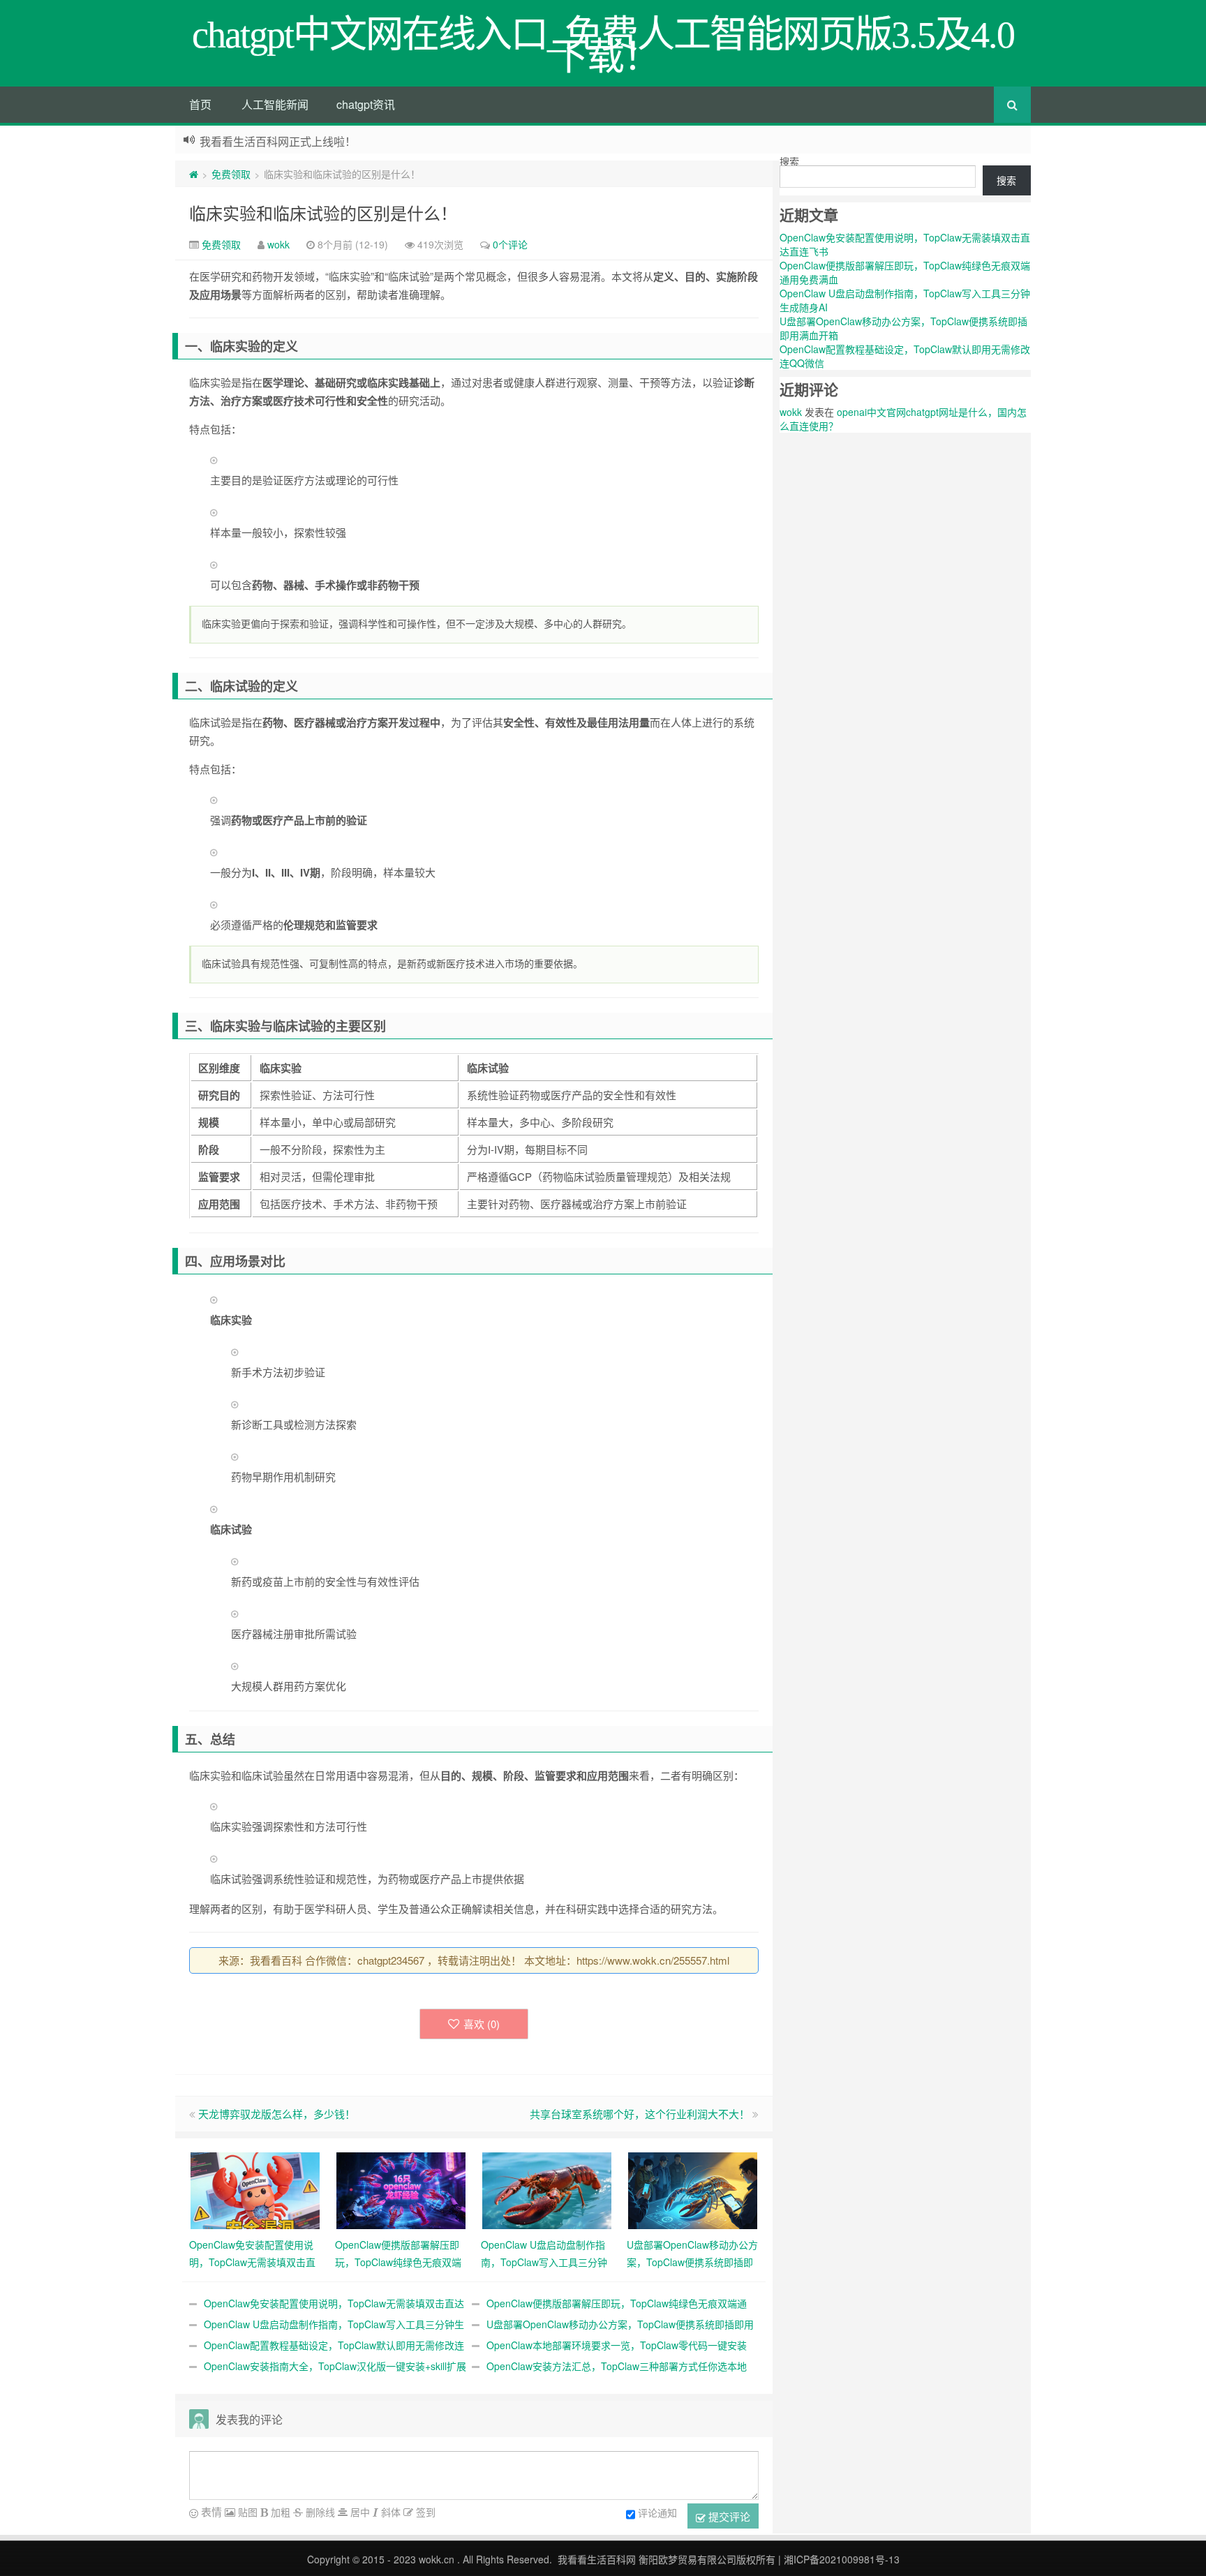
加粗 (279, 2512)
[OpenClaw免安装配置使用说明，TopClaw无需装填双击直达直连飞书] (255, 2189)
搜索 (789, 161)
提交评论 (728, 2516)
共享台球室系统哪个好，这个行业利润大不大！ (640, 2114)
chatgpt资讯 (366, 104)
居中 (359, 2512)
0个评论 (510, 244)
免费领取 (231, 174)
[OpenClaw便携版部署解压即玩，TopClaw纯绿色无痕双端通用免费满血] (401, 2189)
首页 (200, 104)
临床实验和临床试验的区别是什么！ (323, 213)
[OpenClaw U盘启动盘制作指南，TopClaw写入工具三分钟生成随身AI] (547, 2189)
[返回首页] (194, 174)
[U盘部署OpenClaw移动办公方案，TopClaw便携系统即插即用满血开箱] (693, 2189)
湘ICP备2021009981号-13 (842, 2559)
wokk (278, 244)
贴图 (246, 2512)
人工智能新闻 (275, 104)
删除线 (319, 2512)
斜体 (389, 2512)
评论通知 (657, 2512)
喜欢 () (482, 2024)
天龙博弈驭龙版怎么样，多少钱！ (277, 2114)
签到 (424, 2512)
